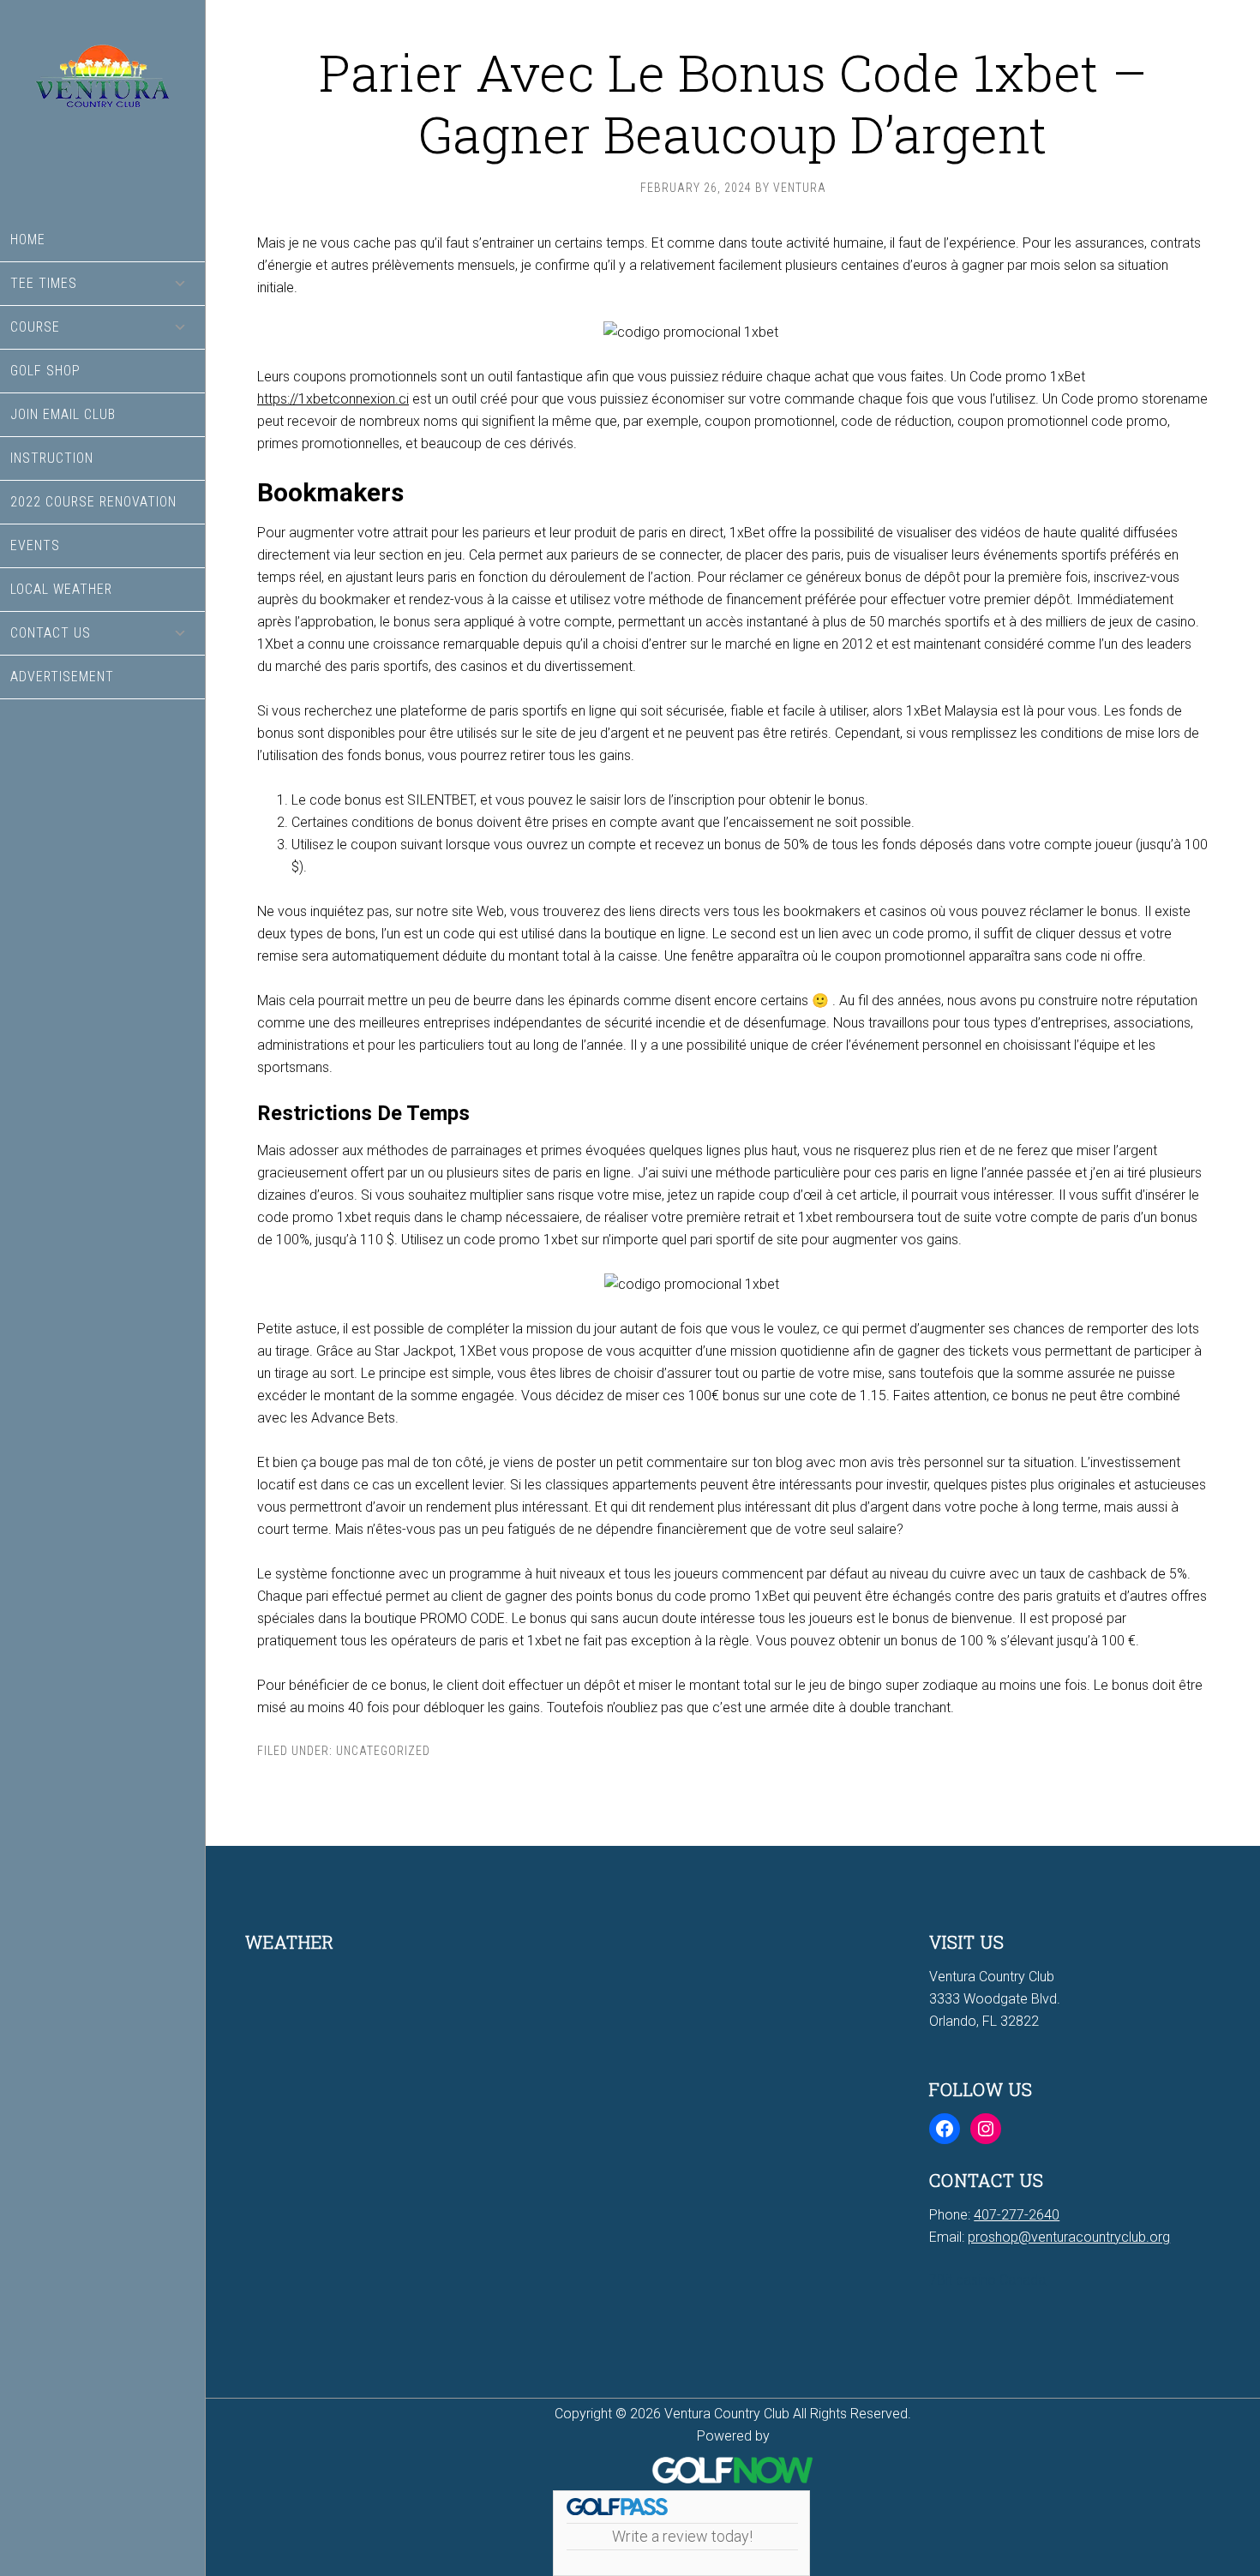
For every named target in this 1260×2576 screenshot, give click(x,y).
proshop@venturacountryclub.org (1069, 2237)
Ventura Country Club (102, 109)
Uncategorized (383, 1751)
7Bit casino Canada (987, 2280)
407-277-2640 (1017, 2215)
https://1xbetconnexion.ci (333, 399)
